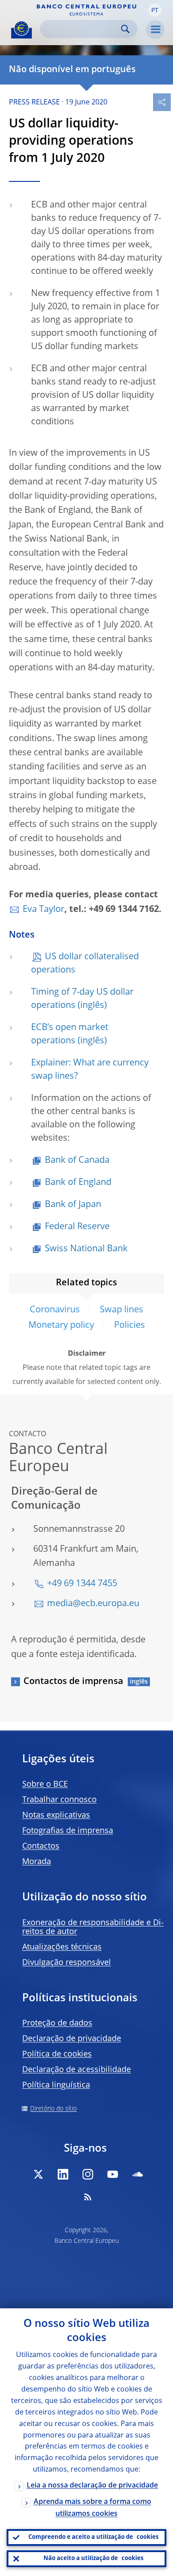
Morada (37, 1862)
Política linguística (56, 2085)
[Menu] (155, 30)
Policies (130, 1326)
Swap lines (122, 1310)
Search (125, 29)
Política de (57, 2054)
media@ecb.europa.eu (93, 1604)
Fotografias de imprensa (68, 1831)
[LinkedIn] (63, 2174)
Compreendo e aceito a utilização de (93, 2537)
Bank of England (78, 1183)
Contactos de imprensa (73, 1682)
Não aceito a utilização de (93, 2559)
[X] (38, 2174)
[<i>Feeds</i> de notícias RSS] (88, 2197)
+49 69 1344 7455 (82, 1584)
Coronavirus (55, 1310)
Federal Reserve (77, 1227)
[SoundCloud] (138, 2174)
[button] (155, 10)
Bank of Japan (73, 1205)
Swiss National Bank (86, 1249)
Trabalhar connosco (59, 1800)
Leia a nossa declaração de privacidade (92, 2486)
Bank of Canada (77, 1161)
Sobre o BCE (45, 1784)
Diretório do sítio (53, 2109)
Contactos (41, 1846)
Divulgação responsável (67, 1963)
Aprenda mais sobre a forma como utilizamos (92, 2508)
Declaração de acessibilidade (77, 2070)
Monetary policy (61, 1326)
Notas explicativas (56, 1815)
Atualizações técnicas (62, 1947)
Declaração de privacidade (72, 2039)
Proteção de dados (57, 2023)
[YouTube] (113, 2174)
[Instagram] (88, 2174)
